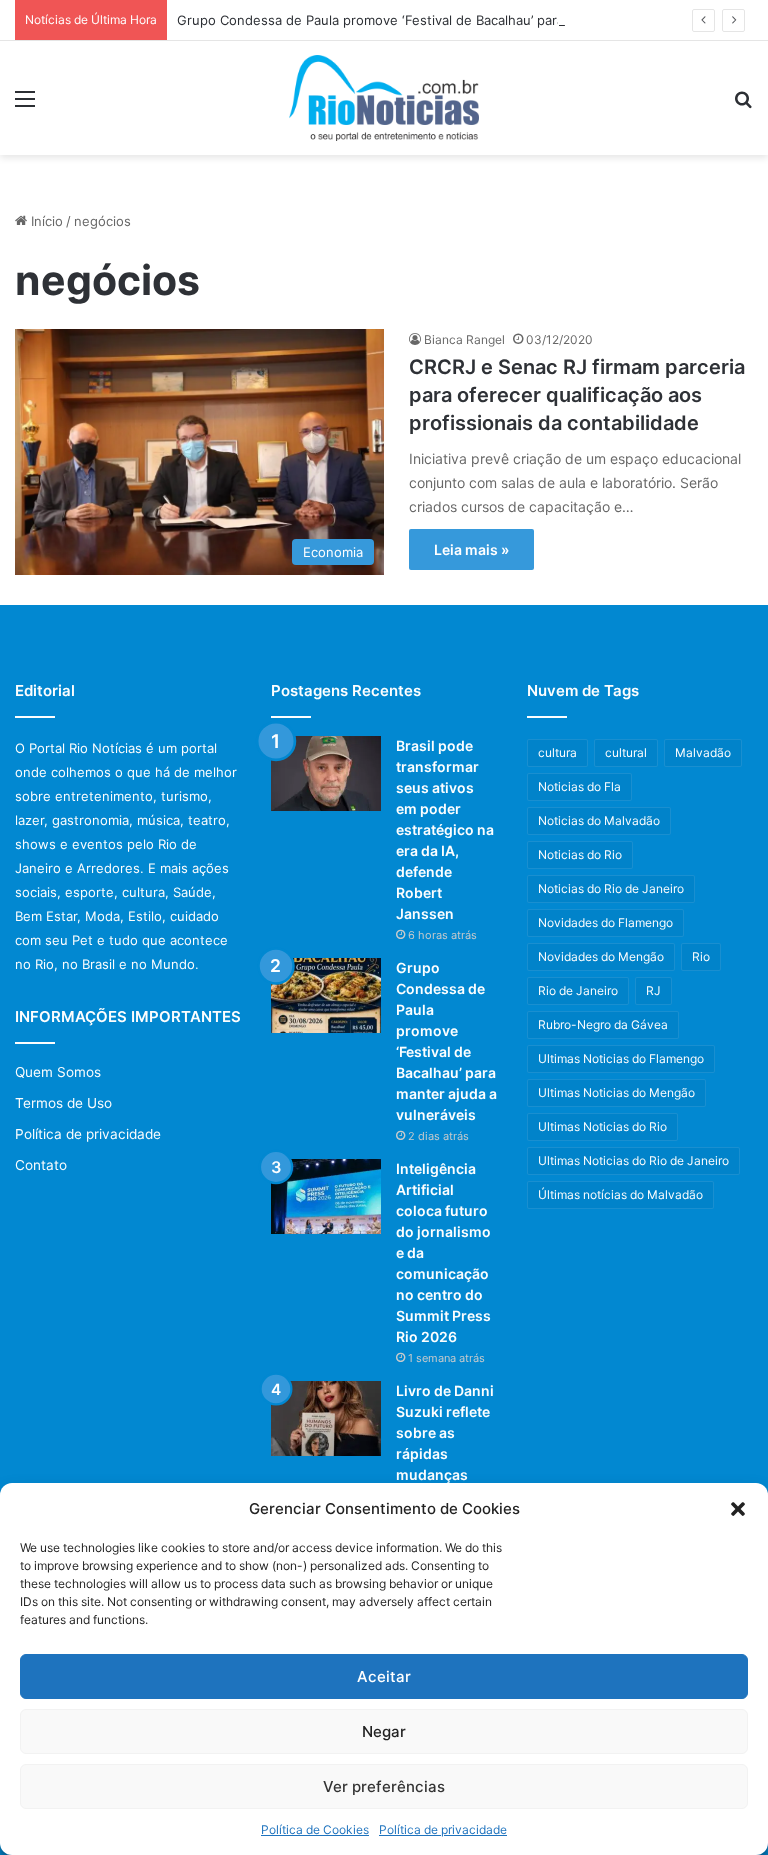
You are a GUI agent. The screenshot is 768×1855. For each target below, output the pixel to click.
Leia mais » (471, 549)
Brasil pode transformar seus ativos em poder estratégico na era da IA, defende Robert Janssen (445, 829)
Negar (384, 1731)
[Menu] (25, 105)
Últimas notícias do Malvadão (620, 1194)
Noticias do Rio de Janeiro (611, 888)
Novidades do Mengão (601, 956)
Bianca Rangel (464, 339)
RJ (653, 990)
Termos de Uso (63, 1103)
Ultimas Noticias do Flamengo (621, 1058)
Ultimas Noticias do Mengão (616, 1092)
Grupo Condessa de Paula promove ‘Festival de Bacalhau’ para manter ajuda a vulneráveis (456, 20)
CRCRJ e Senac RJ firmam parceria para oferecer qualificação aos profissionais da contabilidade (577, 395)
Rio (701, 956)
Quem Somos (58, 1072)
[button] (738, 1509)
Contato (41, 1165)
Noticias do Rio (580, 854)
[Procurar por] (743, 105)
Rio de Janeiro (578, 990)
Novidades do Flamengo (605, 922)
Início (45, 221)
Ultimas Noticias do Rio (602, 1126)
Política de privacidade (443, 1829)
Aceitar (384, 1676)
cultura (557, 752)
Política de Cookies (315, 1829)
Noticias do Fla (579, 786)
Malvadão (703, 752)
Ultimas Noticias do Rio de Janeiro (633, 1160)
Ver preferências (384, 1786)
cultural (626, 752)
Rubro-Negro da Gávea (603, 1024)
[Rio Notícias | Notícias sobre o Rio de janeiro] (384, 98)
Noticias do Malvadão (599, 820)
